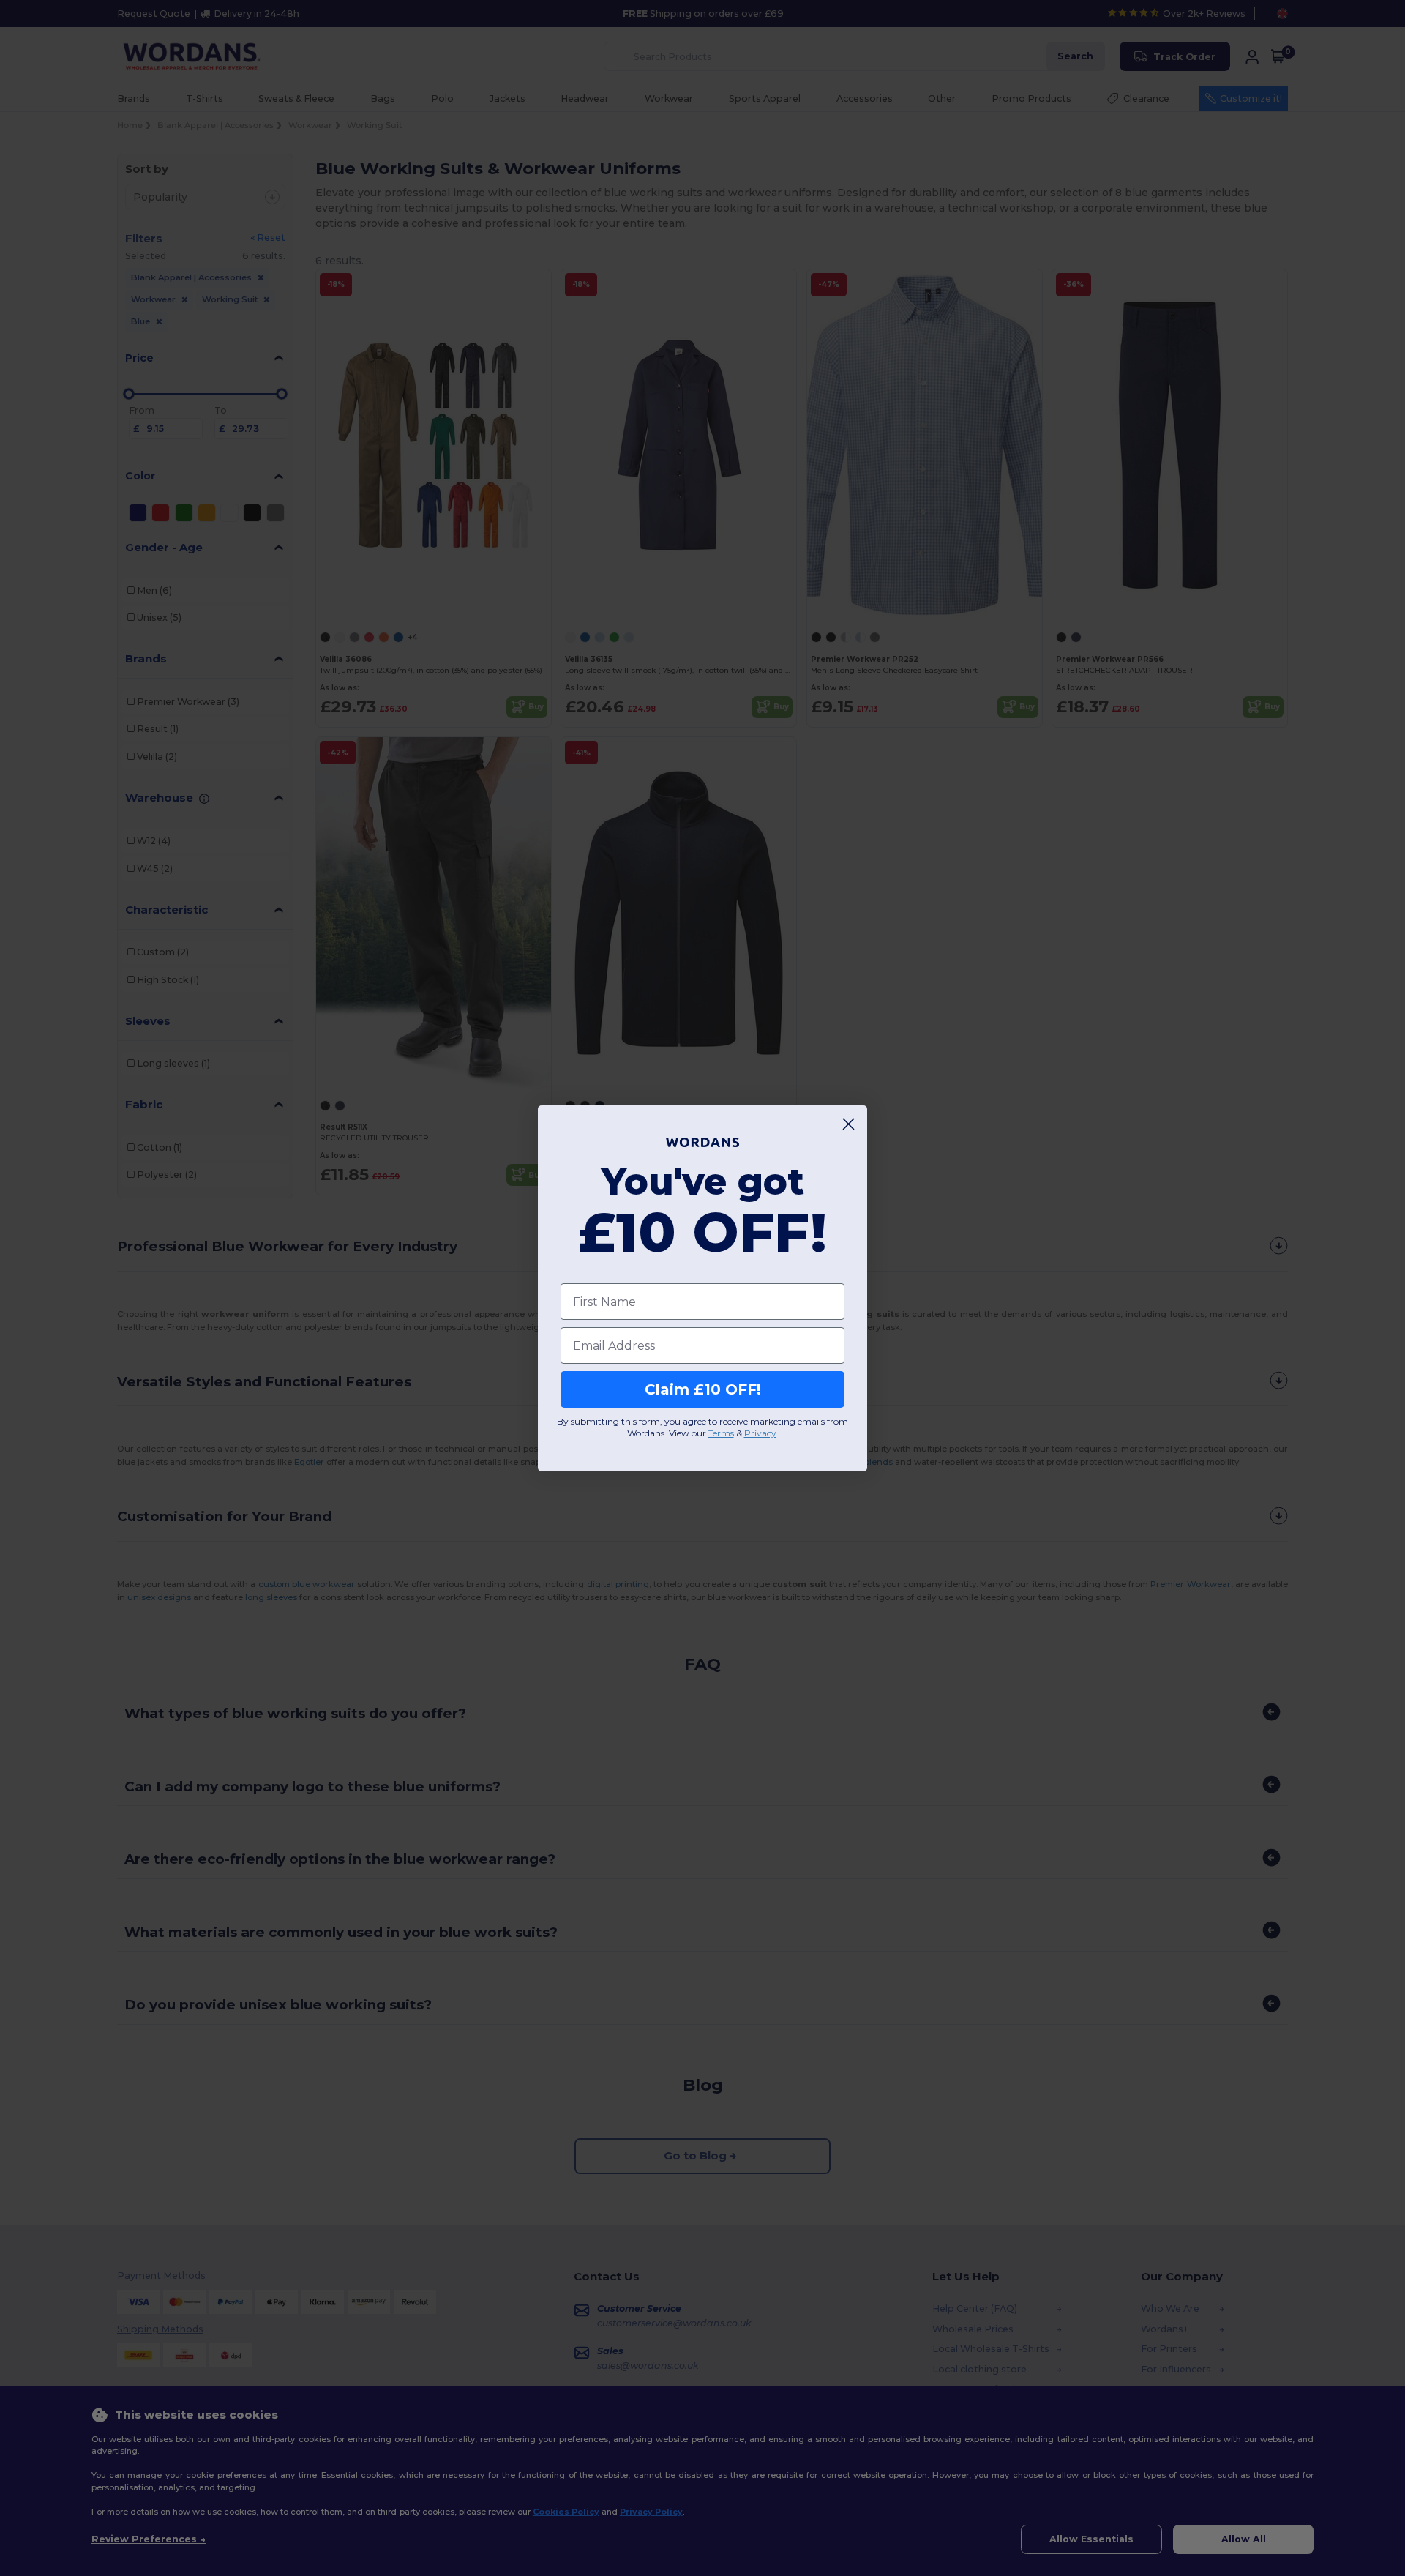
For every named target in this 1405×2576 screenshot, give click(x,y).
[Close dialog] (848, 1124)
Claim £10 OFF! (703, 1389)
